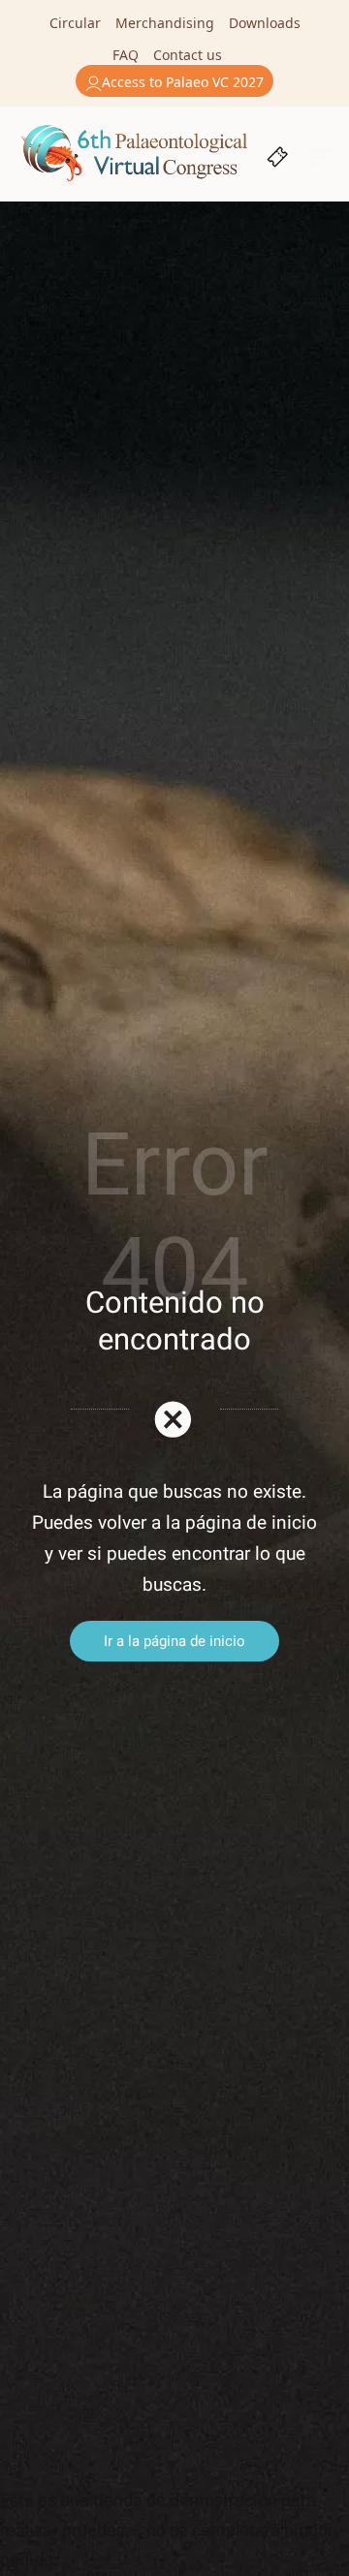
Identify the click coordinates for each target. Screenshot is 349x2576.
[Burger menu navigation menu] (322, 155)
